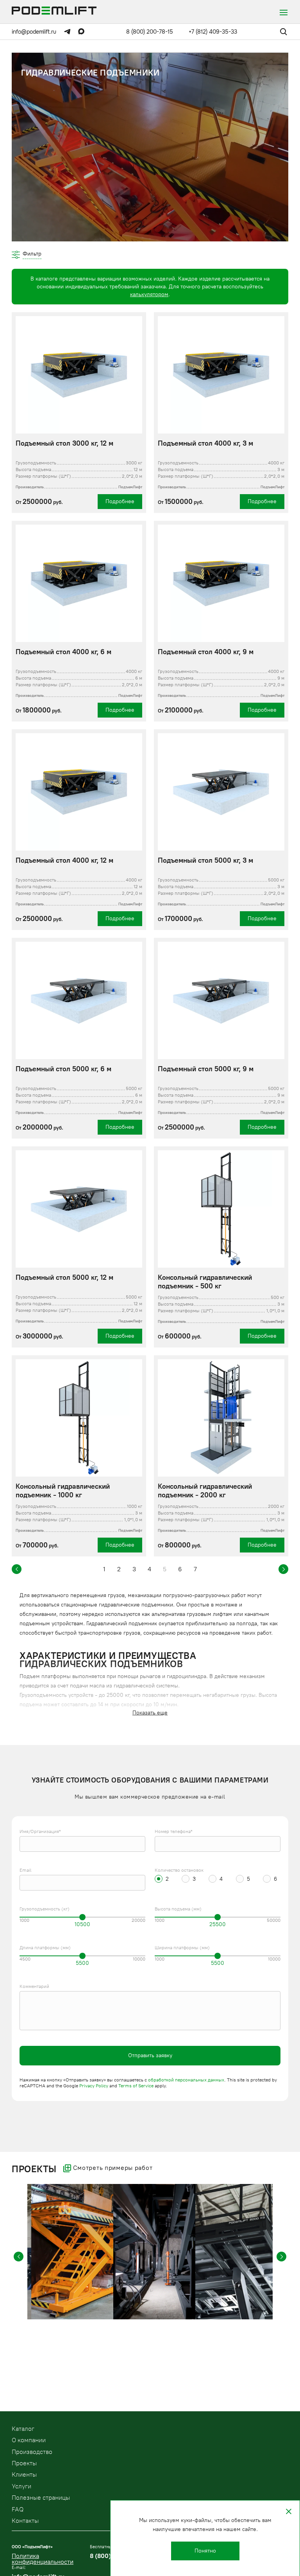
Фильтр (32, 254)
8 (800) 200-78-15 (150, 32)
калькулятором (149, 294)
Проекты (24, 2463)
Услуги (21, 2486)
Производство (32, 2452)
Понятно (205, 2551)
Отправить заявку (150, 2055)
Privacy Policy (94, 2086)
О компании (29, 2440)
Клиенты (24, 2474)
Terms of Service (136, 2086)
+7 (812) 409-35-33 (213, 32)
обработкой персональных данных (186, 2080)
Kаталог (23, 2429)
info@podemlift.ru (34, 32)
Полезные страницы (41, 2498)
